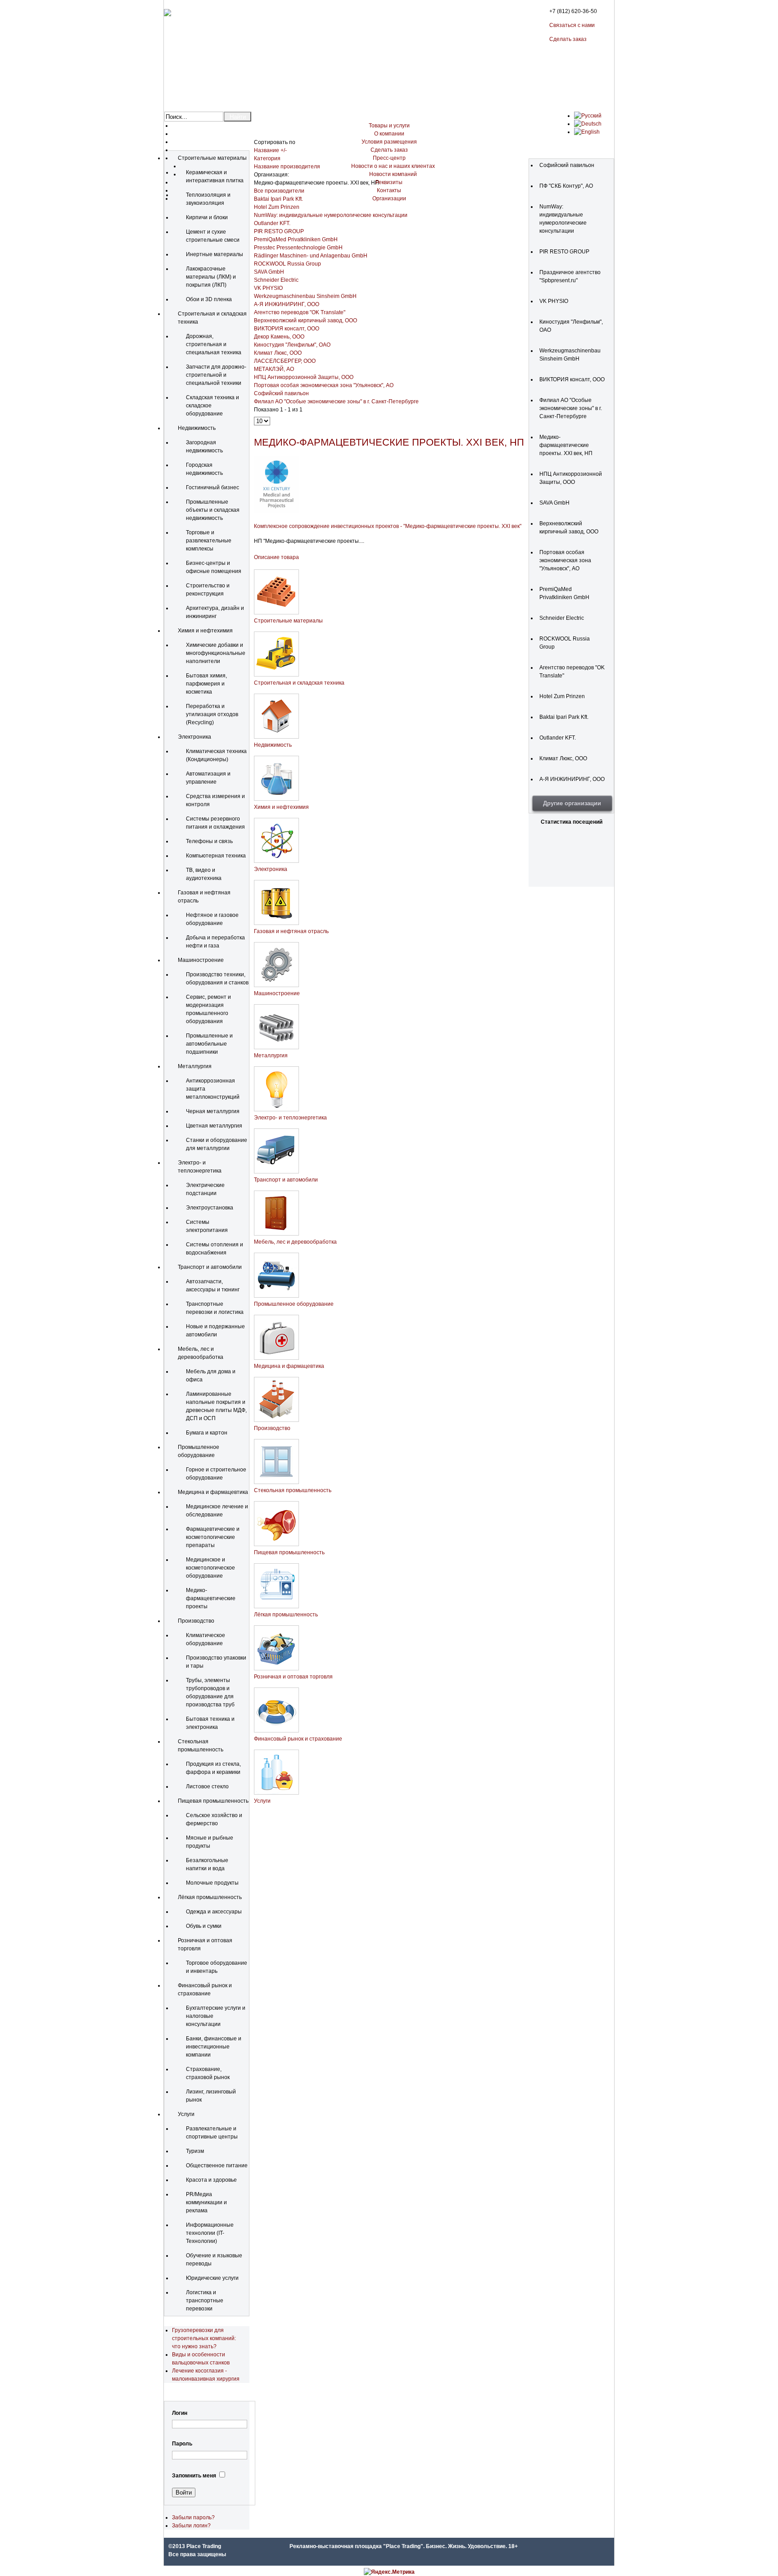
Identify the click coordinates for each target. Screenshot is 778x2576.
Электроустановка (210, 1208)
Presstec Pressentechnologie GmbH (298, 248)
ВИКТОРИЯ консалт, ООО (287, 329)
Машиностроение (201, 960)
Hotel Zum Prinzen (277, 207)
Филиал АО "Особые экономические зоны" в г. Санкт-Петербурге (336, 402)
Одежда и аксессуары (214, 1912)
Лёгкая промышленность (210, 1897)
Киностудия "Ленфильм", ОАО (292, 345)
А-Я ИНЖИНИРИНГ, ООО (287, 304)
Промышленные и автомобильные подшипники (209, 1044)
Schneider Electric (276, 280)
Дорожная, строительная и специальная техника (214, 344)
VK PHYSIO (268, 288)
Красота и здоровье (211, 2180)
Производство (196, 1621)
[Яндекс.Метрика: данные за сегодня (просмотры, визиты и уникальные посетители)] (389, 2572)
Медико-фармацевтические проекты (211, 1598)
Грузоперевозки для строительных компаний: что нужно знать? (204, 2338)
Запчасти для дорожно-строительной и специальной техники (216, 375)
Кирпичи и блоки (207, 217)
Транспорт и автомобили (210, 1267)
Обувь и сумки (204, 1926)
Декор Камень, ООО (279, 337)
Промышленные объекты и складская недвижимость (213, 510)
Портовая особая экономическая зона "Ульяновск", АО (324, 385)
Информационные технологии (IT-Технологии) (210, 2233)
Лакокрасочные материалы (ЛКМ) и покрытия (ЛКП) (211, 277)
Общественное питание (217, 2165)
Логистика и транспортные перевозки (205, 2301)
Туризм (195, 2151)
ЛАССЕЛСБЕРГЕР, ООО (285, 361)
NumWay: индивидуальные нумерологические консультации (331, 215)
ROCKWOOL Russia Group (287, 264)
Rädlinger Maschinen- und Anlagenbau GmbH (311, 256)
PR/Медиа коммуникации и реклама (206, 2202)
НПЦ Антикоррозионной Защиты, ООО (304, 377)
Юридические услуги (212, 2278)
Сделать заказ (568, 39)
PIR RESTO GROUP (279, 231)
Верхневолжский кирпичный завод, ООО (305, 320)
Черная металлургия (213, 1111)
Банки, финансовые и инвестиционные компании (214, 2047)
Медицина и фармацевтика (213, 1492)
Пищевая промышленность (213, 1801)
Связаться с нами (572, 25)
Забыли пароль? (193, 2517)
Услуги (186, 2114)
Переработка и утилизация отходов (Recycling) (212, 714)
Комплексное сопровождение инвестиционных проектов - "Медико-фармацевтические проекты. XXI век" (388, 526)
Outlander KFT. (272, 223)
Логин (180, 2413)
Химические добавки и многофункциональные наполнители (216, 653)
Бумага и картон (207, 1433)
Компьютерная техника (216, 856)
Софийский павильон (281, 393)
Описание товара (276, 557)
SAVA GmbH (269, 272)
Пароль (182, 2444)
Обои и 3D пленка (209, 299)
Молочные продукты (212, 1883)
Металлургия (195, 1066)
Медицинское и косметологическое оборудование (210, 1568)
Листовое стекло (207, 1787)
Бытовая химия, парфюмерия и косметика (206, 684)
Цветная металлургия (214, 1126)
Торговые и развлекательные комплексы (209, 541)
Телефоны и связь (209, 841)
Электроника (194, 737)
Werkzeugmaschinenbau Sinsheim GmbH (305, 296)
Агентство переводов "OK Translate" (300, 312)
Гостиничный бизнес (213, 487)
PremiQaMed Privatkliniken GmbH (296, 239)
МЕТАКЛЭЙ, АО (274, 369)
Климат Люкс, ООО (278, 353)
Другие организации (572, 803)
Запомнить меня (194, 2476)
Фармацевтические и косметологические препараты (213, 1537)
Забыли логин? (191, 2526)
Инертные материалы (215, 254)
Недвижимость (197, 428)
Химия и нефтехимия (205, 631)
